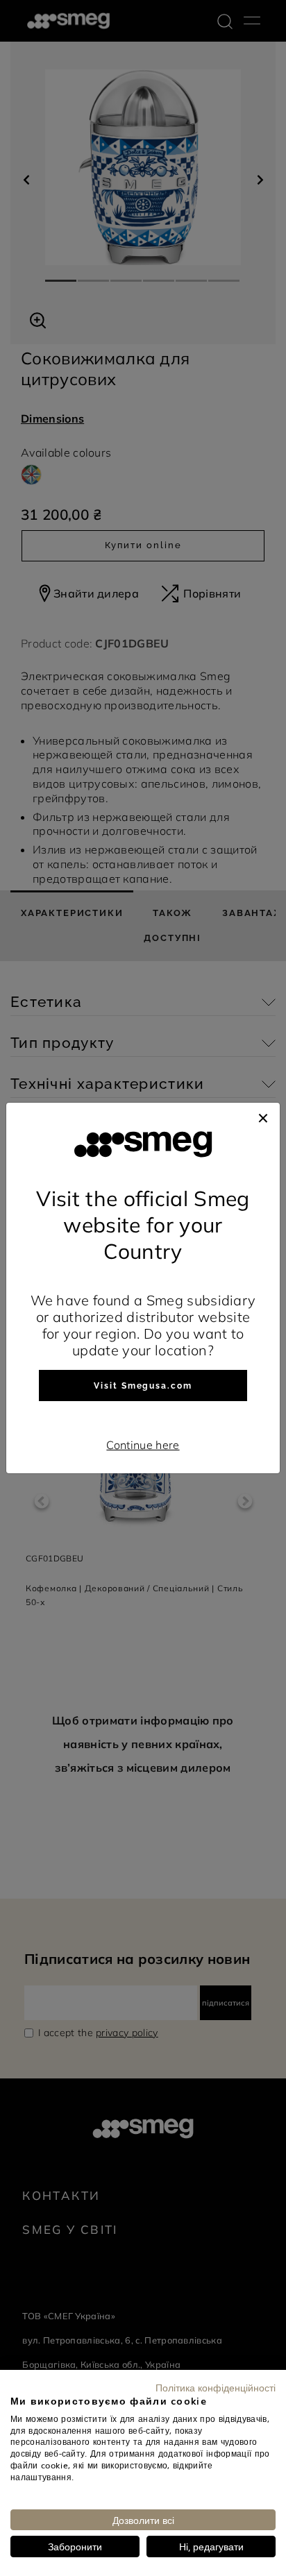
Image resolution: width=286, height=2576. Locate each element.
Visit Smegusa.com (143, 1386)
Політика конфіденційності (216, 2387)
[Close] (263, 1117)
